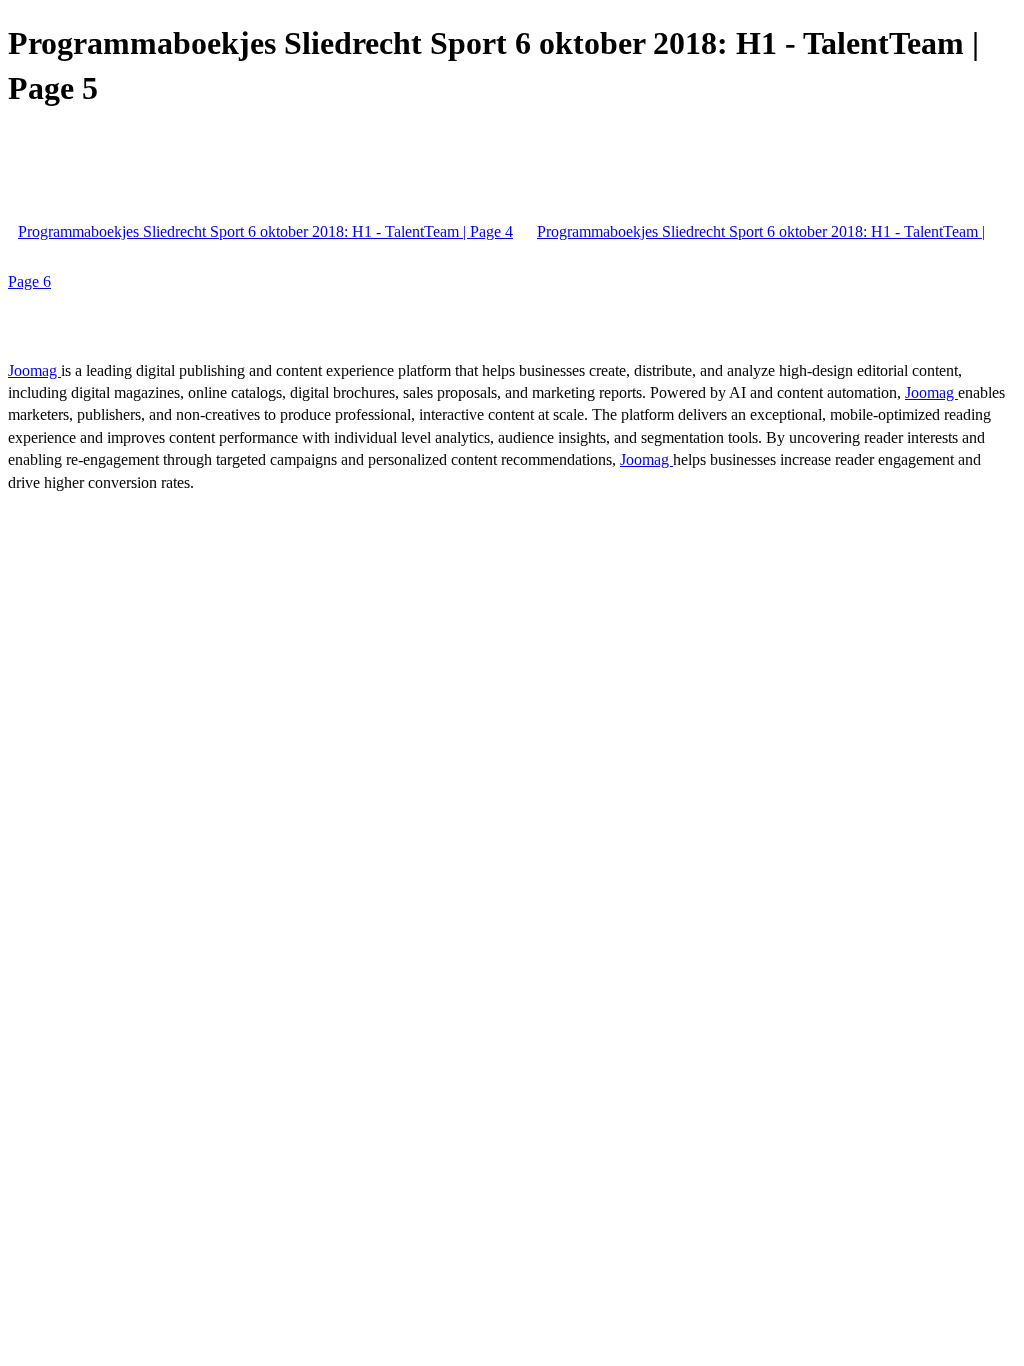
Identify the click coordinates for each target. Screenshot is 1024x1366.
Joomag (34, 370)
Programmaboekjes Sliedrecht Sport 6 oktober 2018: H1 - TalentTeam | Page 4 (265, 231)
